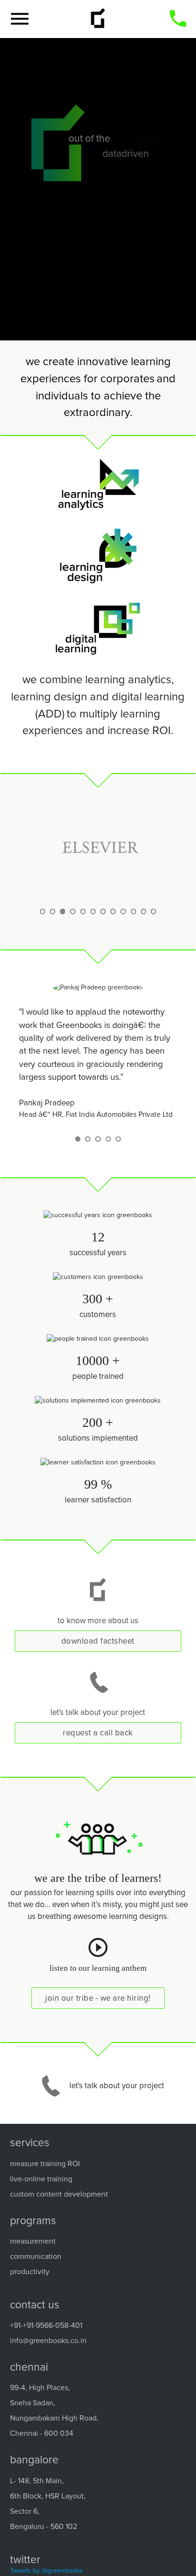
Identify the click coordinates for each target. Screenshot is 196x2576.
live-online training (41, 2179)
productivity (30, 2272)
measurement (33, 2241)
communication (36, 2256)
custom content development (59, 2194)
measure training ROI (45, 2164)
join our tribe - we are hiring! (98, 1999)
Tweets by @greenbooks (46, 2571)
